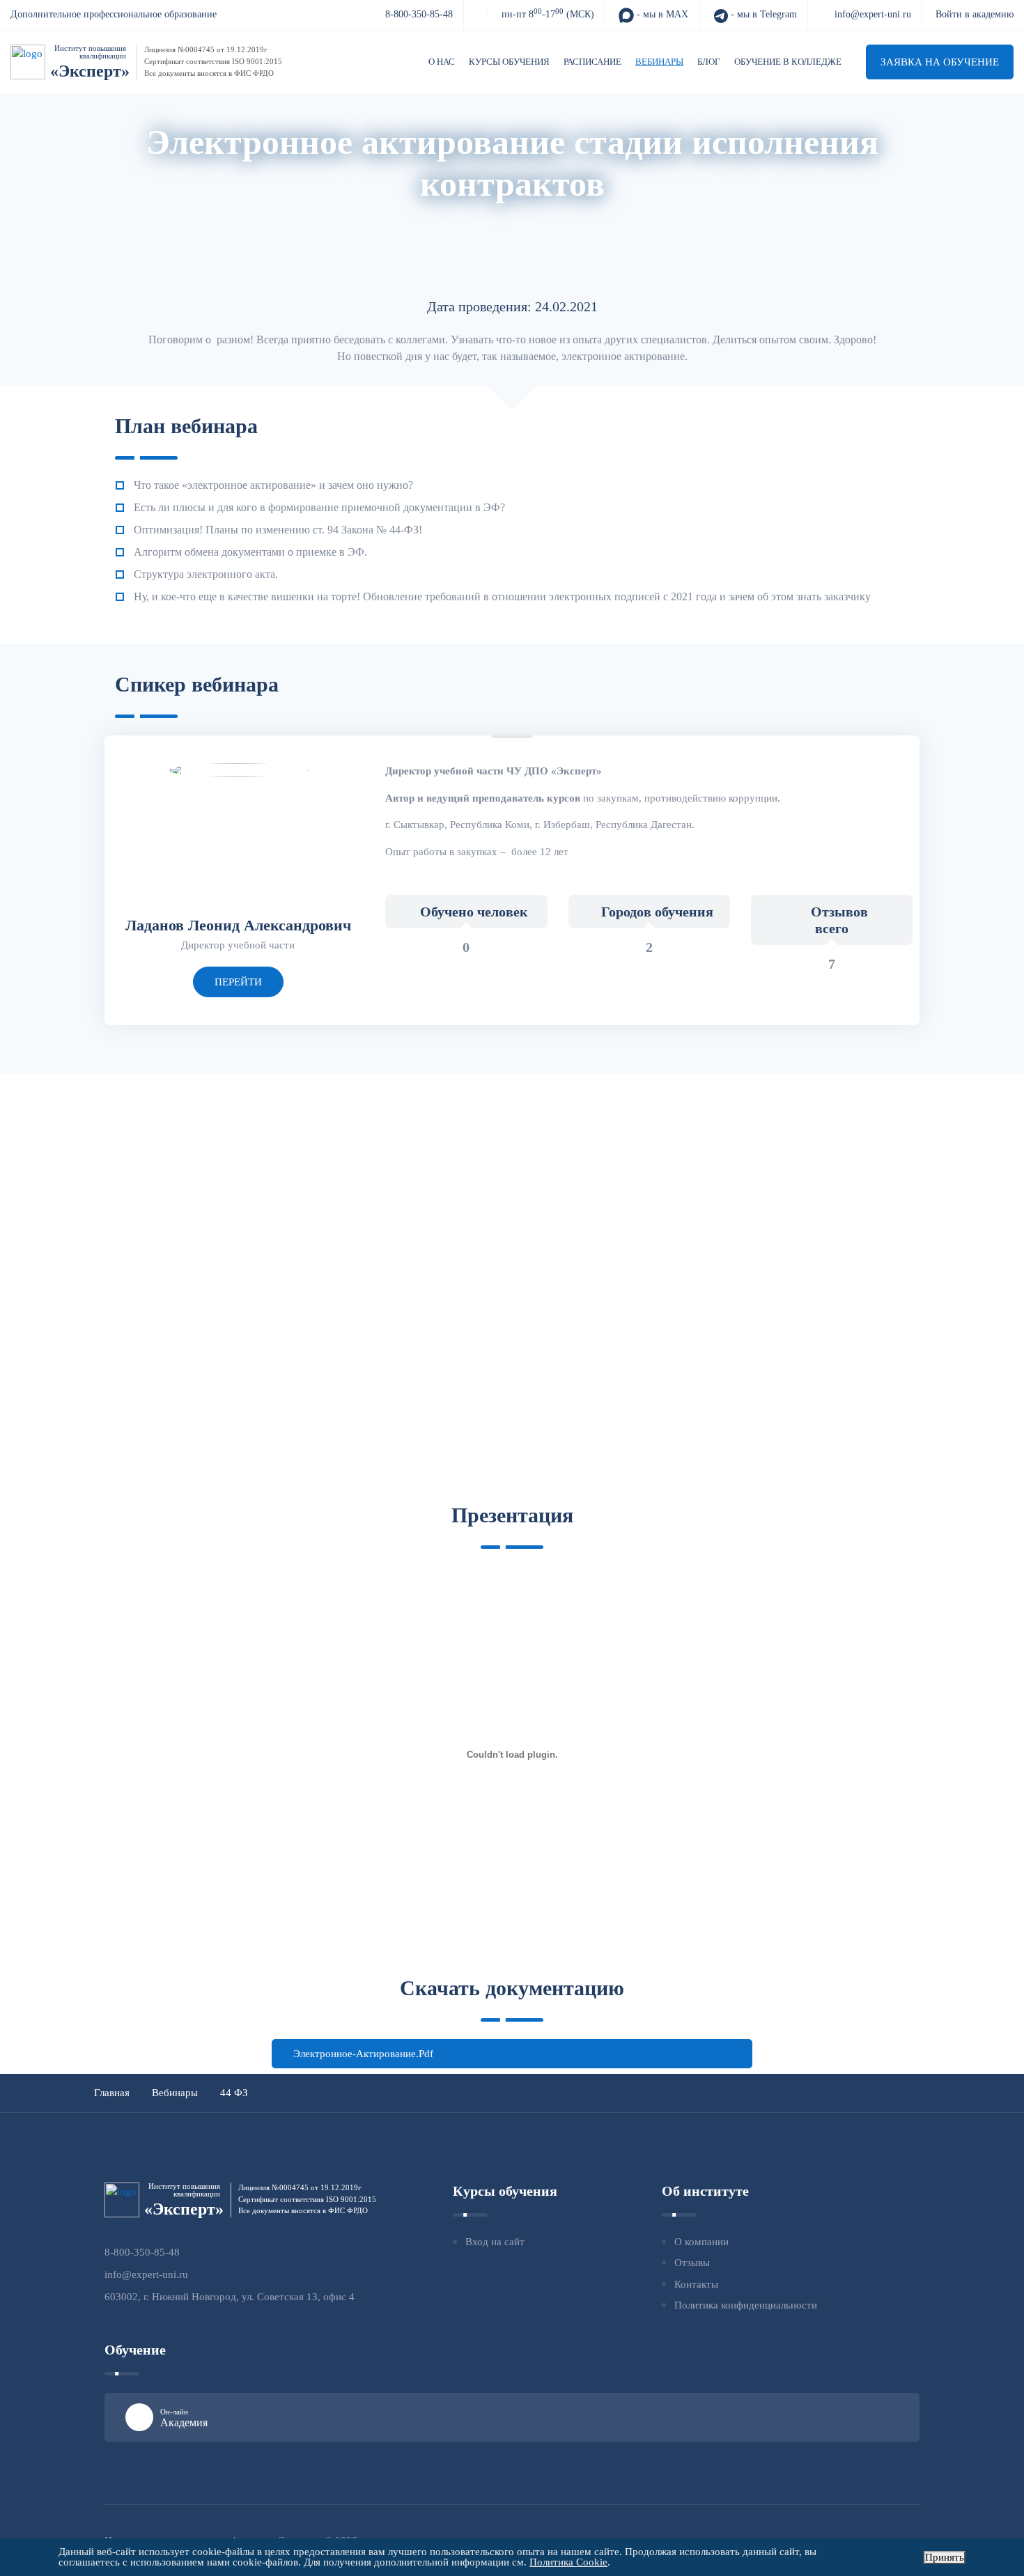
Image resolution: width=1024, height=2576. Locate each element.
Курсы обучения (509, 62)
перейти (238, 982)
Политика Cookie (568, 2562)
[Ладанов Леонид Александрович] (238, 770)
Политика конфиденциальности (746, 2305)
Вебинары (659, 62)
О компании (701, 2242)
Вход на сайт (495, 2242)
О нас (442, 62)
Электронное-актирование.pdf (363, 2054)
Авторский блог (519, 218)
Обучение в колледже (788, 62)
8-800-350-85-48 (419, 14)
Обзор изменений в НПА (636, 218)
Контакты (696, 2284)
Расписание (592, 62)
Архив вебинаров (420, 218)
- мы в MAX (661, 14)
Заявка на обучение (940, 62)
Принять (945, 2557)
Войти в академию (975, 14)
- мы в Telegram (762, 14)
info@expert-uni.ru (873, 14)
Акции (344, 218)
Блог (709, 62)
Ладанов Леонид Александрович (238, 925)
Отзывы (692, 2263)
